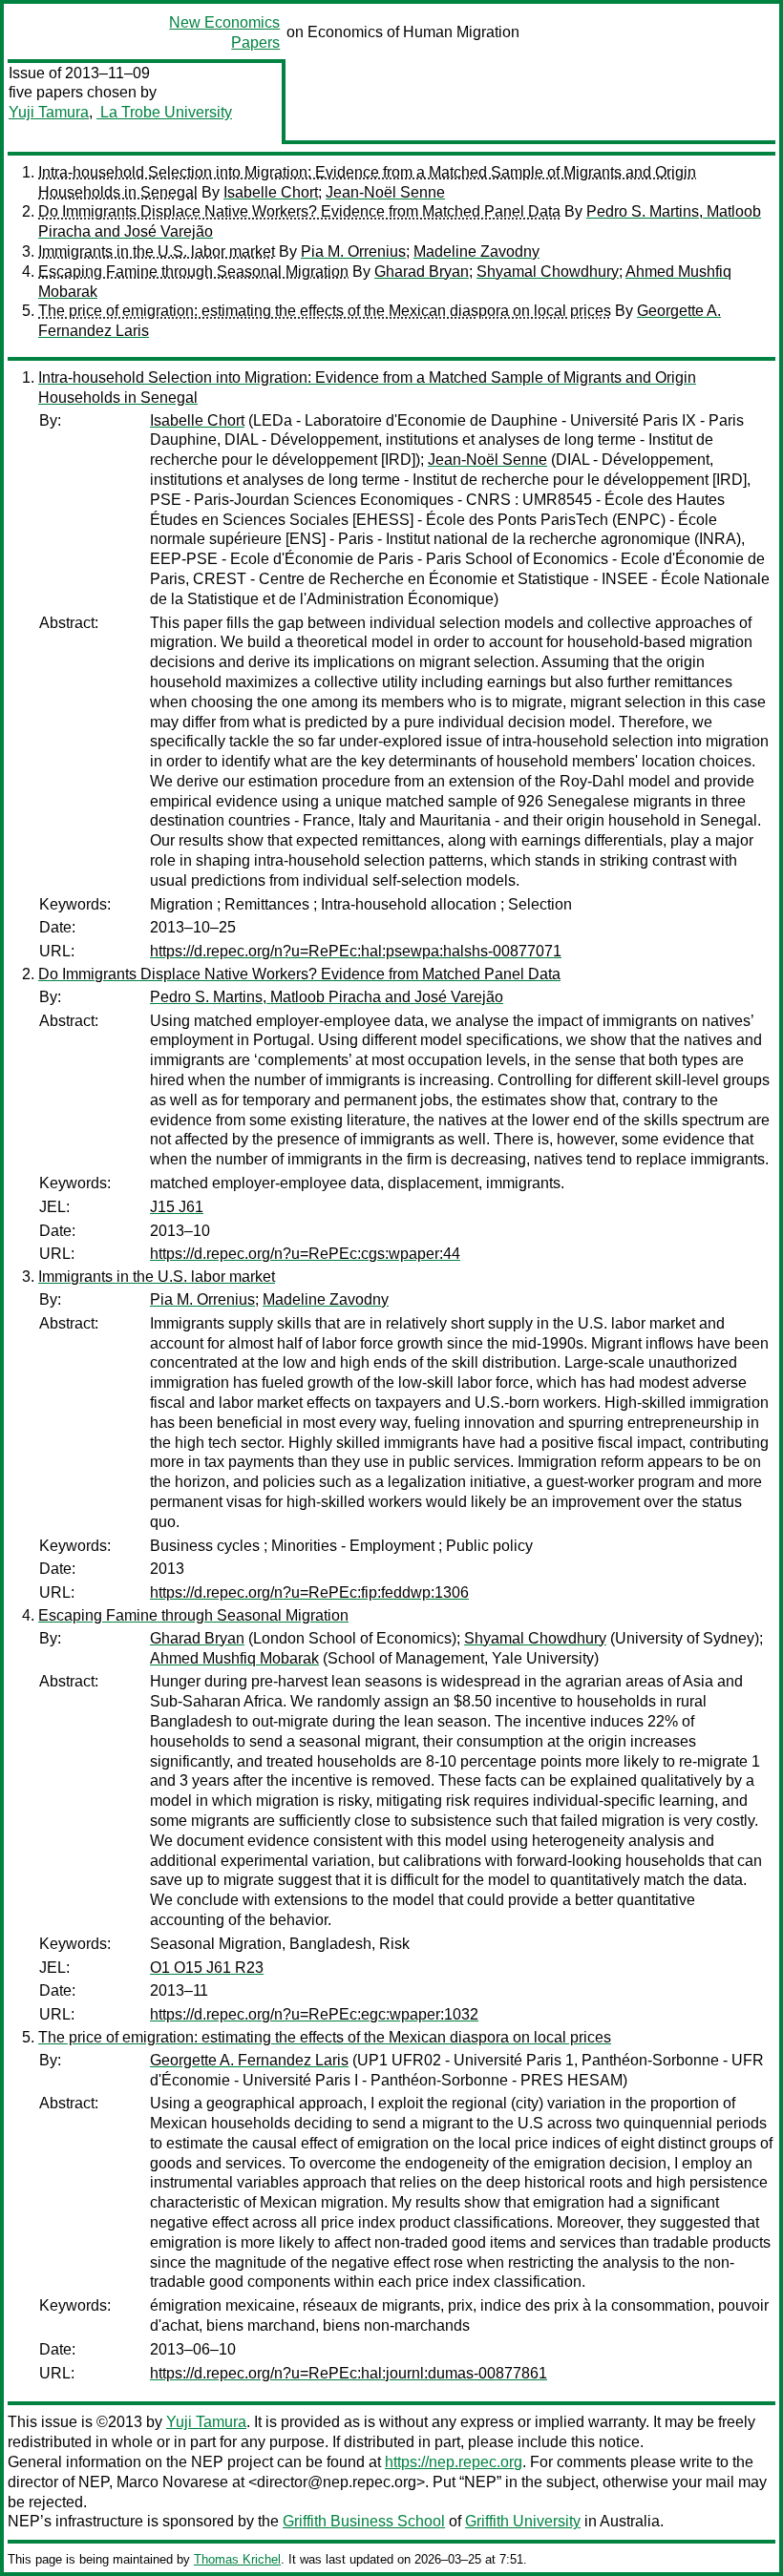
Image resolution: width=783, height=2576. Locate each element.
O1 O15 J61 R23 (207, 1968)
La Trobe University (164, 112)
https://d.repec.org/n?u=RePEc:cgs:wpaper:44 (305, 1254)
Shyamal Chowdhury (548, 272)
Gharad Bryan (422, 272)
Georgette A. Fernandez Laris (249, 2060)
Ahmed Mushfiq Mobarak (234, 1658)
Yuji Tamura (49, 112)
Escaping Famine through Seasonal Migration (193, 272)
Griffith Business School (364, 2521)
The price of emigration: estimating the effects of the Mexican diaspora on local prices (325, 311)
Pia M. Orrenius (353, 251)
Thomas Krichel (237, 2559)
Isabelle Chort (271, 192)
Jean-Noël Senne (385, 192)
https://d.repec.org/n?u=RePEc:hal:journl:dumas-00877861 (349, 2373)
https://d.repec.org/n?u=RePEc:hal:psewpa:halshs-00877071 (356, 951)
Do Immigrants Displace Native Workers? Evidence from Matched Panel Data (299, 211)
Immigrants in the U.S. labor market (157, 251)
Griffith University (523, 2521)
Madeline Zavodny (476, 251)
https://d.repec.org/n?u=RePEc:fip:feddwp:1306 (309, 1592)
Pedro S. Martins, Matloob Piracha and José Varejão (327, 997)
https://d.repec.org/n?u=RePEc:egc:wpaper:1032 (314, 2014)
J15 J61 (177, 1207)
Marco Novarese (172, 2482)
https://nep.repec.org (454, 2462)
